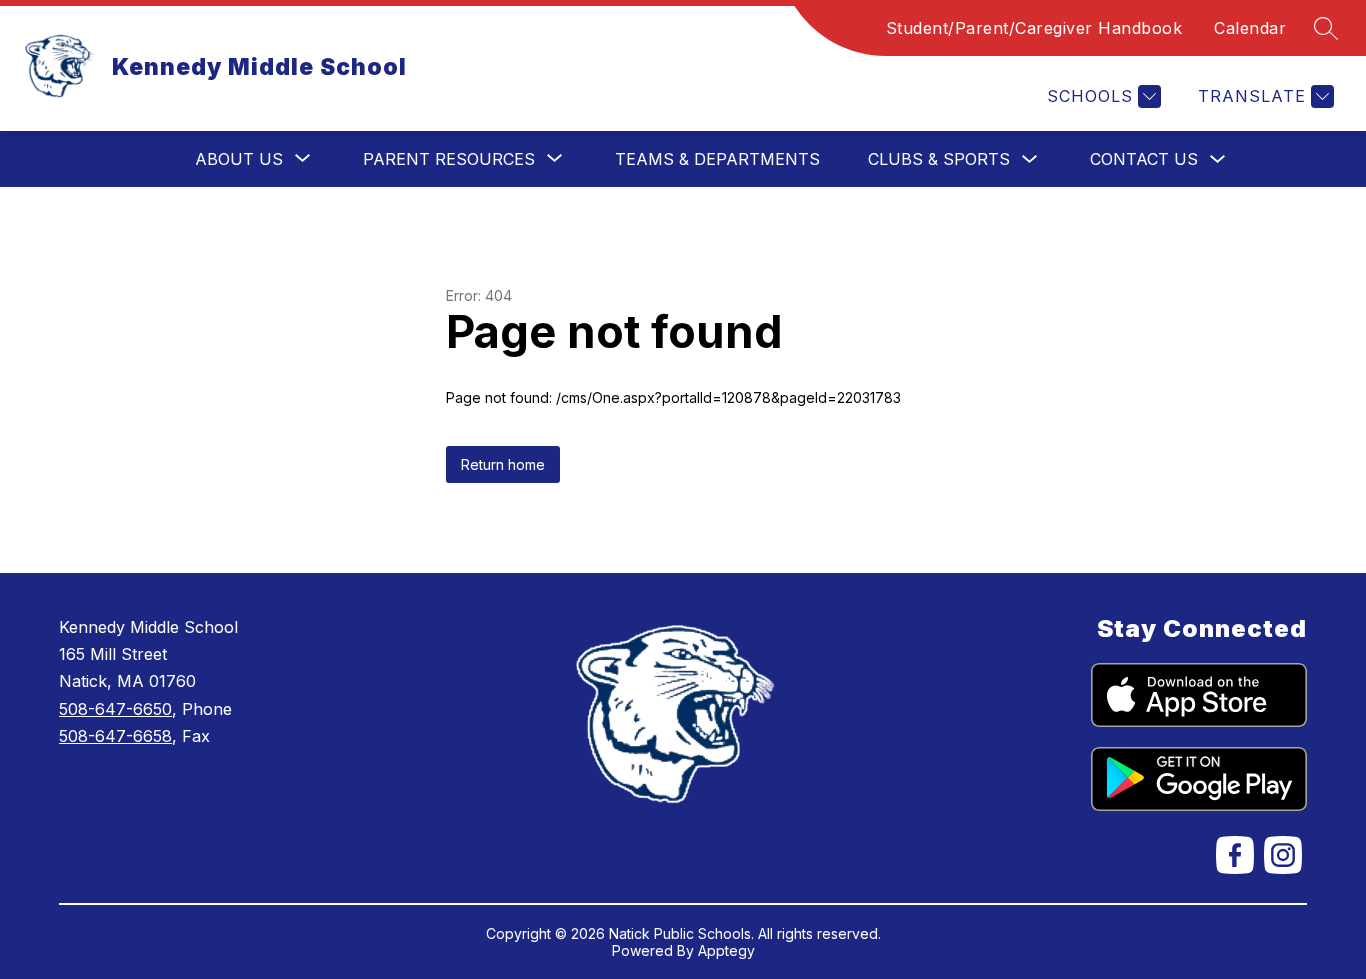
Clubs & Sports (939, 159)
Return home (503, 464)
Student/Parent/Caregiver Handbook (1034, 28)
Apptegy (726, 950)
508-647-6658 (115, 736)
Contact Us (1144, 159)
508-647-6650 (115, 709)
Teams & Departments (717, 159)
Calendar (1250, 28)
